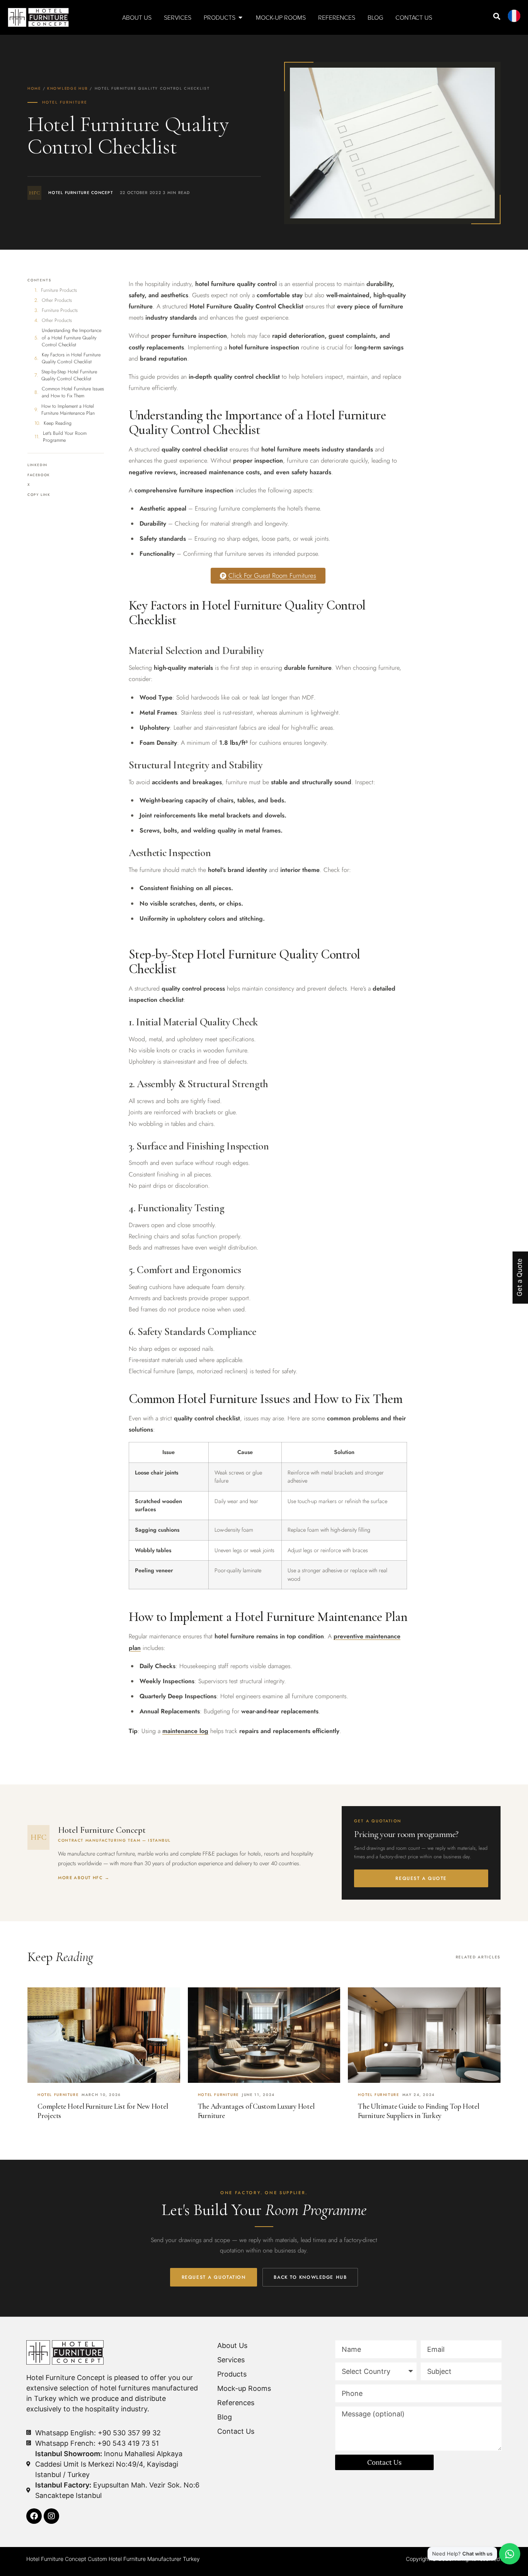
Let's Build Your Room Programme (65, 437)
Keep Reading (58, 423)
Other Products (57, 300)
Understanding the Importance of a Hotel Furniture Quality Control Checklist (72, 337)
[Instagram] (51, 2516)
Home (34, 89)
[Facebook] (34, 2516)
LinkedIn (37, 465)
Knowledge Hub (67, 89)
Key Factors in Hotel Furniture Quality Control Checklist (71, 358)
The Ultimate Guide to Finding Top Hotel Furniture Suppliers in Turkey (418, 2111)
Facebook (39, 475)
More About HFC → (84, 1878)
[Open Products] (240, 17)
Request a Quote (421, 1878)
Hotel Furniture (65, 102)
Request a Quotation (214, 2277)
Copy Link (39, 495)
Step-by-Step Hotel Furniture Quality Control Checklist (69, 375)
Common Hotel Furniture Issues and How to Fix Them (73, 392)
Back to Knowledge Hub (310, 2277)
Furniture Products (59, 290)
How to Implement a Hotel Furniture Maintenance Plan (68, 410)
